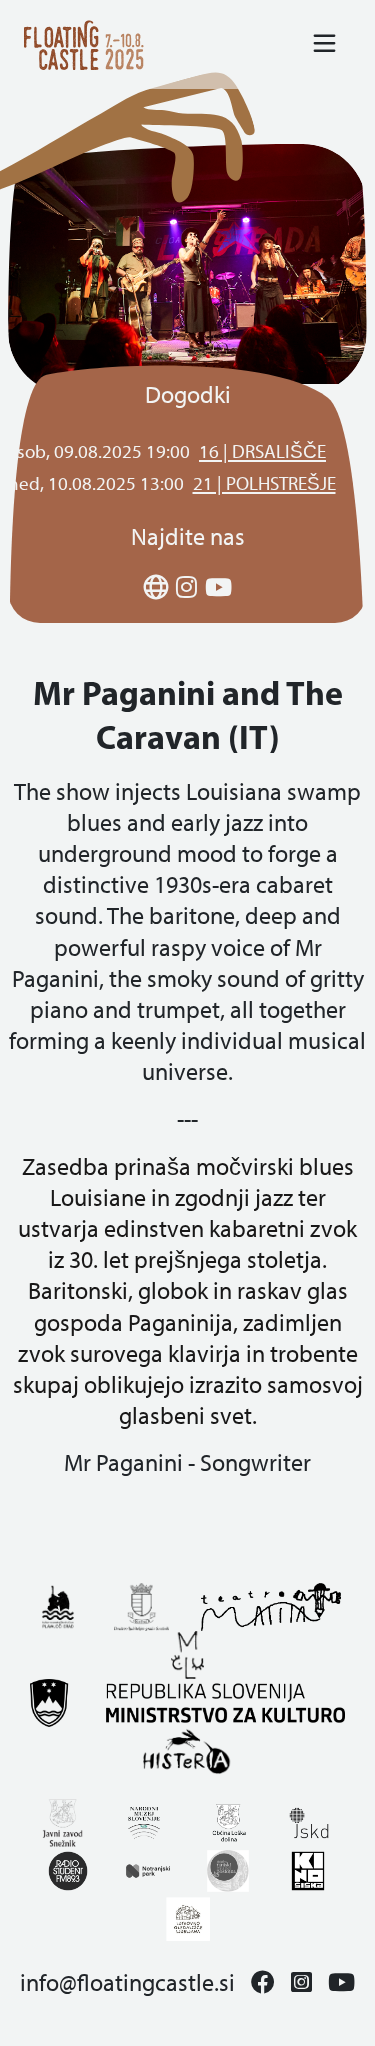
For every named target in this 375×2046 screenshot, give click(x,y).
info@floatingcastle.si (127, 1982)
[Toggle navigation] (324, 44)
